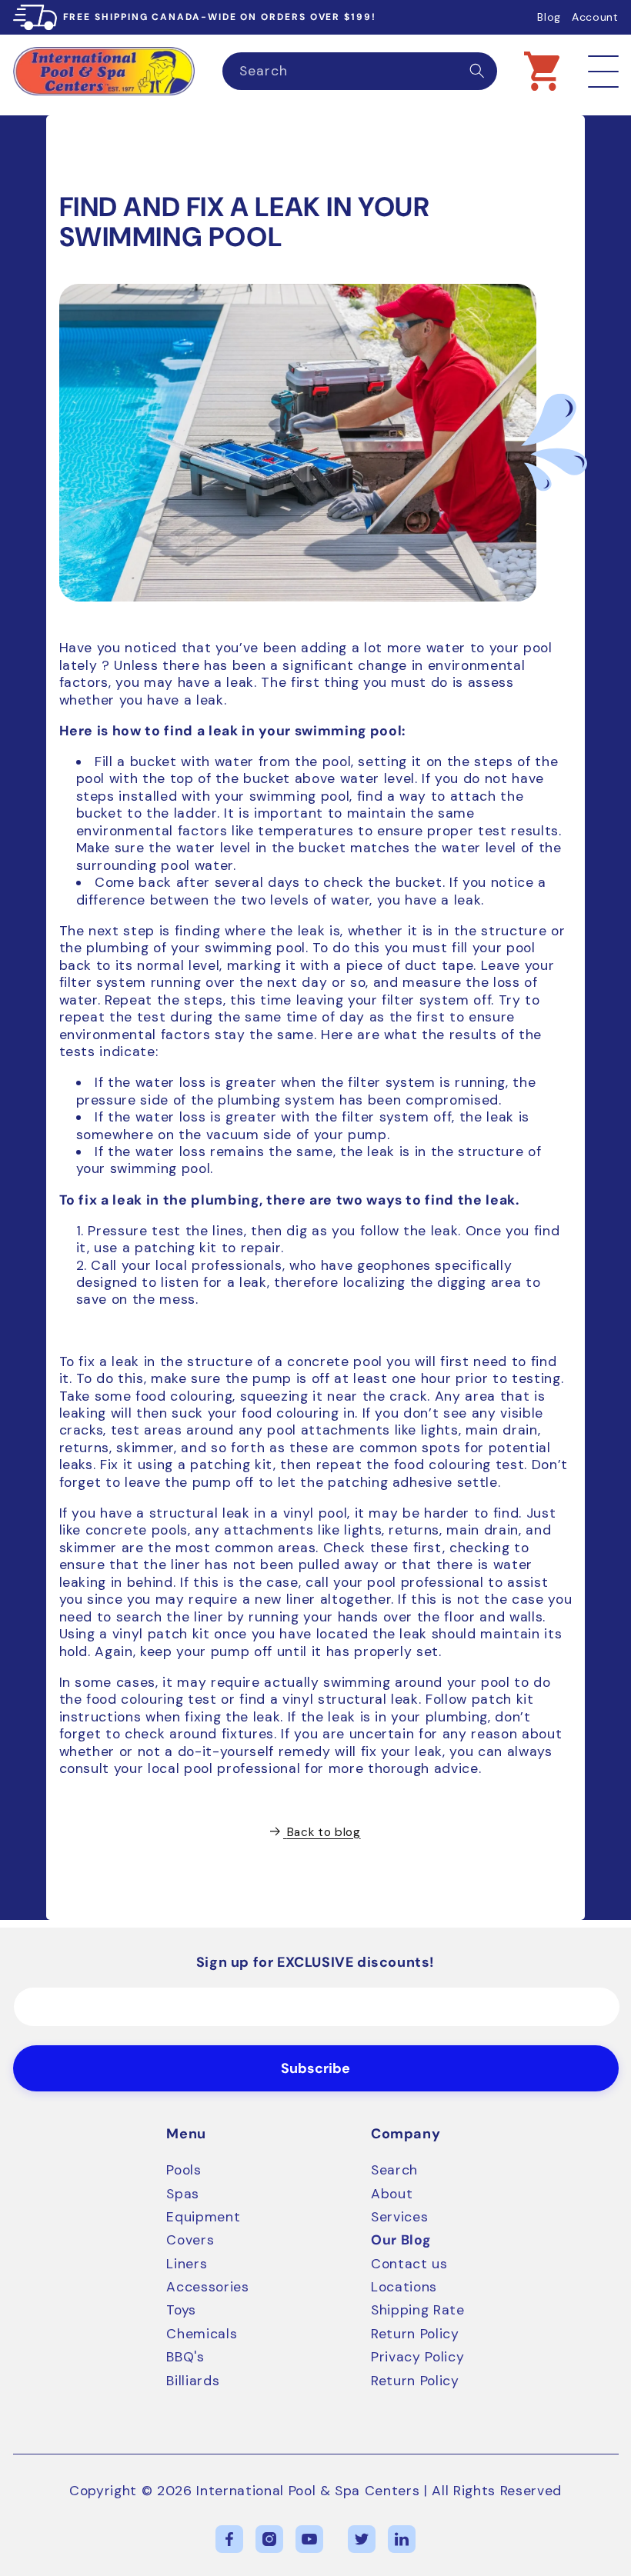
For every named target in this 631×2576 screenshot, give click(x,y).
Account (595, 17)
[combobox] (360, 72)
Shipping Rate (418, 2310)
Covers (190, 2240)
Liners (187, 2264)
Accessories (207, 2287)
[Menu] (603, 71)
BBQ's (185, 2357)
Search (394, 2170)
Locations (404, 2287)
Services (399, 2217)
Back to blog (324, 1832)
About (392, 2194)
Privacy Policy (417, 2357)
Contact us (409, 2264)
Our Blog (401, 2240)
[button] (542, 71)
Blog (549, 17)
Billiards (193, 2381)
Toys (181, 2310)
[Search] (476, 71)
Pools (184, 2170)
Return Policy (415, 2334)
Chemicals (202, 2334)
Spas (183, 2194)
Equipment (203, 2217)
